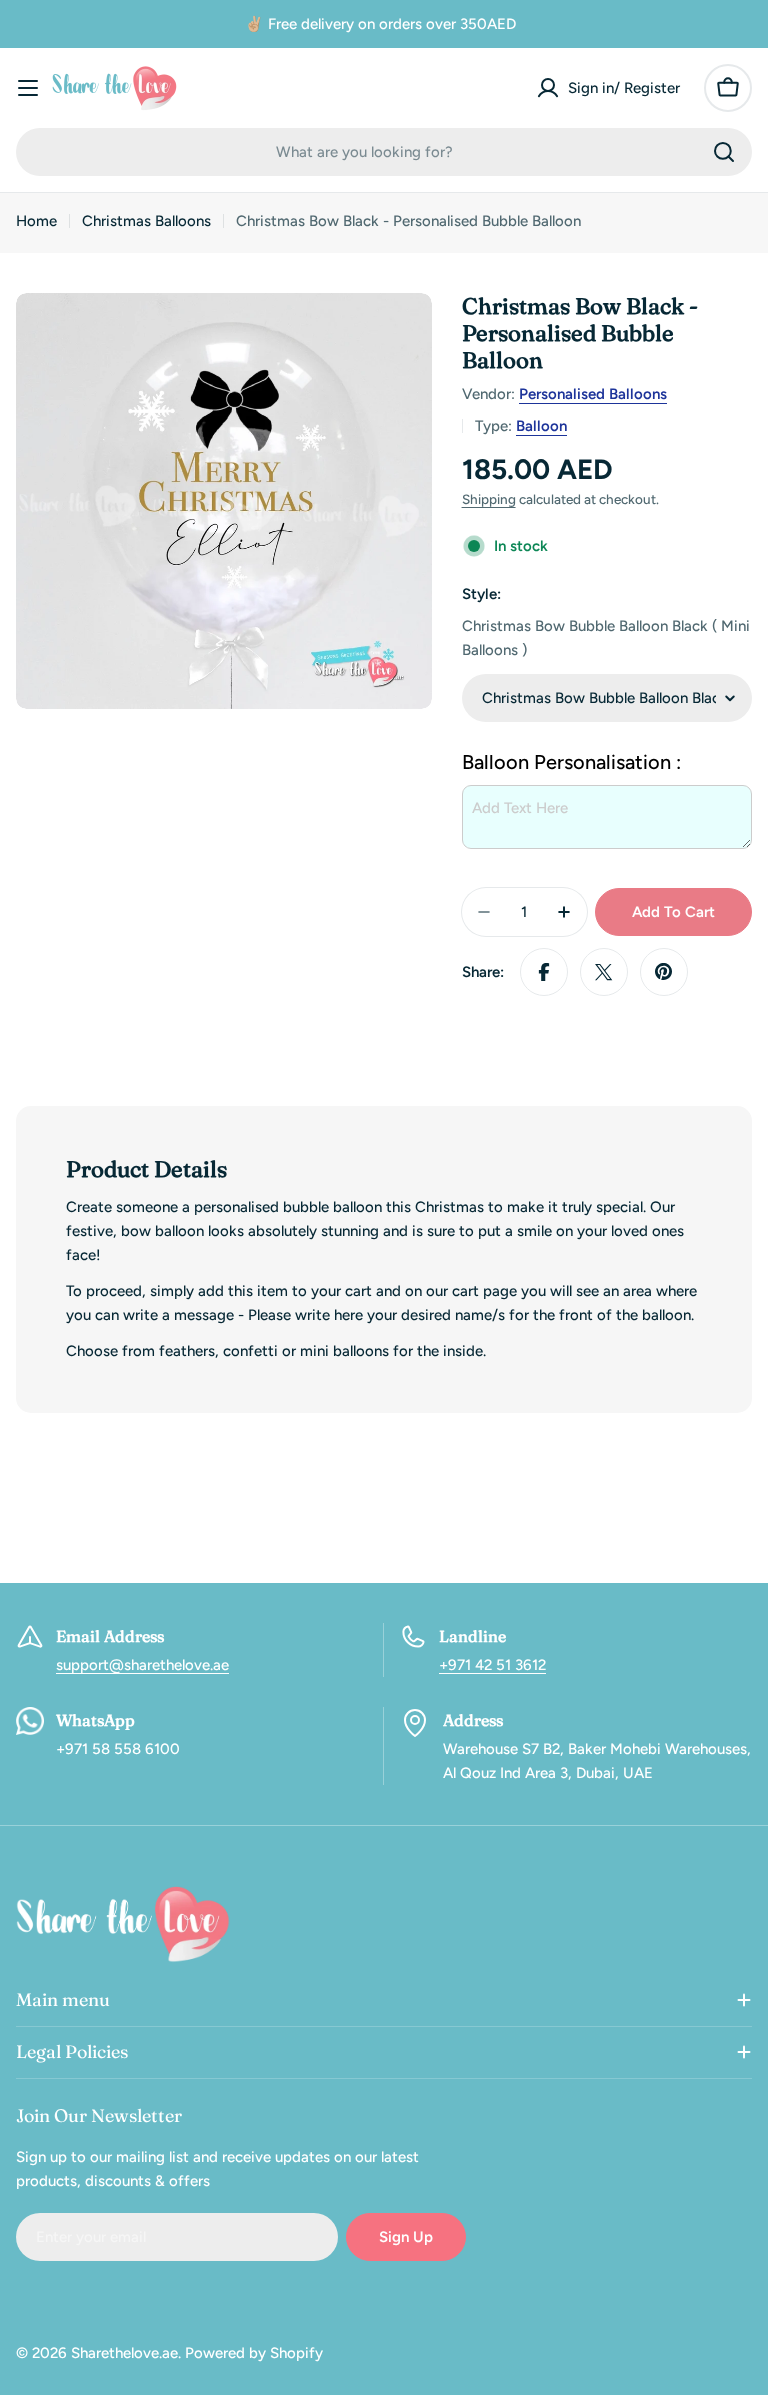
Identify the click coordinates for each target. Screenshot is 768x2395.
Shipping (489, 499)
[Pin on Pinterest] (664, 972)
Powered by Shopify (254, 2353)
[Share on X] (604, 972)
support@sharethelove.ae (142, 1665)
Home (36, 221)
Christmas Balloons (146, 221)
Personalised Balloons (593, 394)
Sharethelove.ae (124, 2353)
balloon (541, 426)
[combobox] (384, 152)
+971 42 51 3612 (492, 1665)
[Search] (724, 152)
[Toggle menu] (28, 88)
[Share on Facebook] (544, 972)
